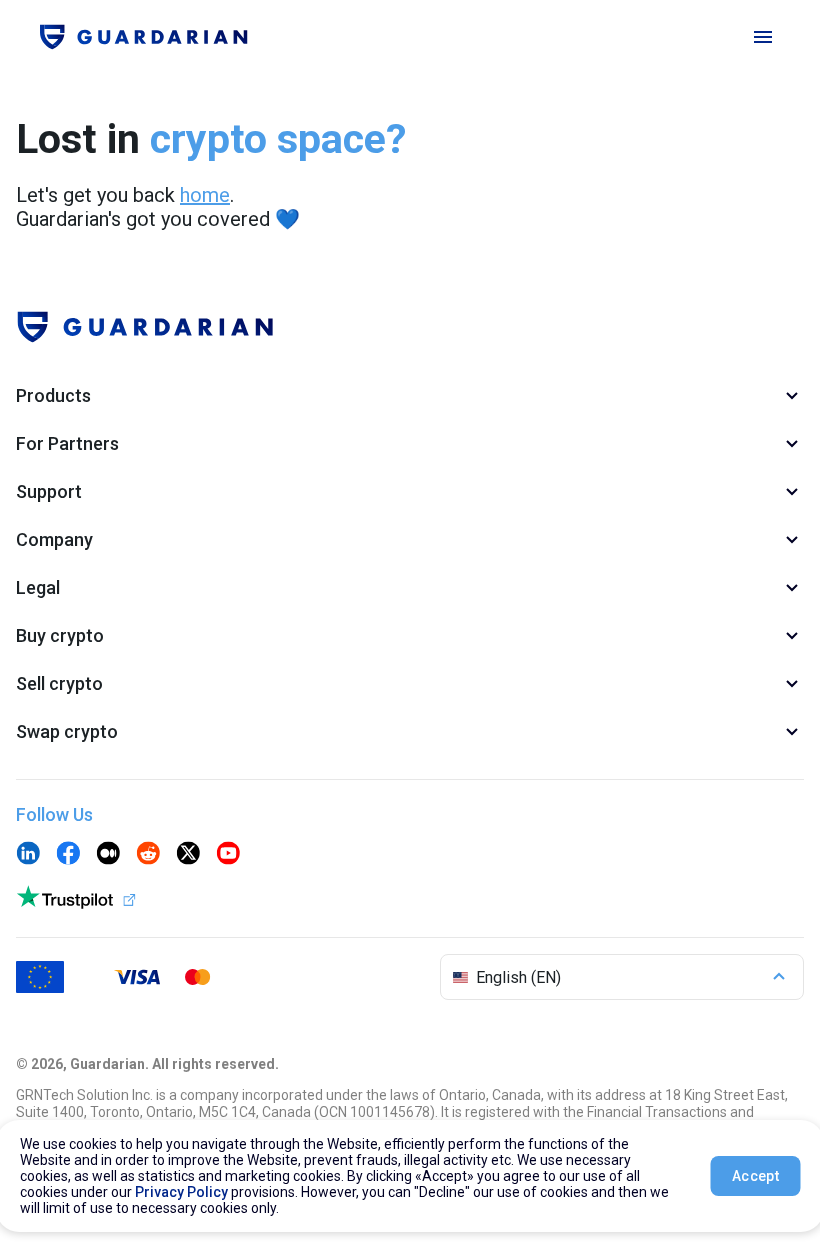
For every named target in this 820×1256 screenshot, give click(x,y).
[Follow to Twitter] (188, 855)
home (205, 195)
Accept (755, 1176)
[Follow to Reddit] (148, 855)
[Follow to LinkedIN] (28, 855)
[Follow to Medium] (108, 855)
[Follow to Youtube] (228, 855)
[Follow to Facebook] (68, 855)
